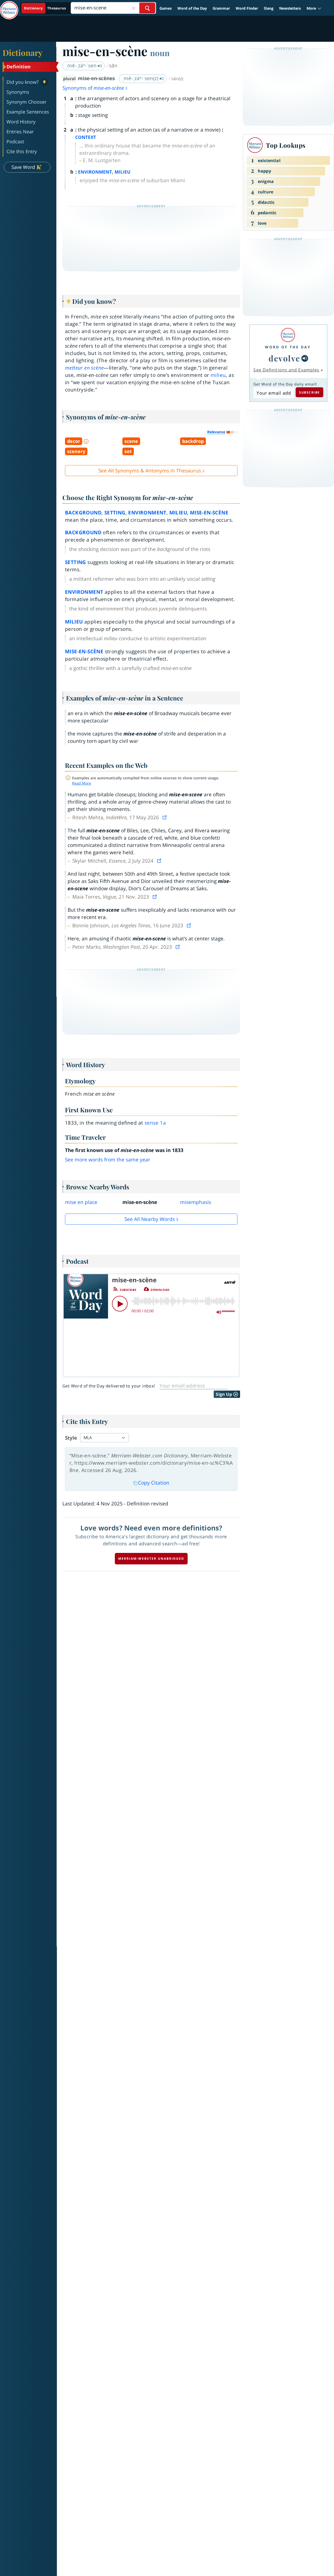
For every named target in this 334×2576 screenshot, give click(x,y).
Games (166, 8)
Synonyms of (93, 88)
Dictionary (23, 52)
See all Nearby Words (150, 1219)
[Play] (120, 1304)
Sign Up (224, 1394)
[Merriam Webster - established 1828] (9, 6)
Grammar (221, 8)
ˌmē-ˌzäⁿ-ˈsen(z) (141, 78)
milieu (218, 375)
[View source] (165, 817)
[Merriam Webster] (288, 335)
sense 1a (155, 1123)
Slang (269, 8)
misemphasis (196, 1202)
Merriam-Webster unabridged (151, 1559)
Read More (82, 783)
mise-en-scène (209, 513)
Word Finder (247, 8)
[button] (314, 8)
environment (147, 513)
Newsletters (290, 8)
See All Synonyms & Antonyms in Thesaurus (150, 471)
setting (115, 513)
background (83, 513)
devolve (284, 358)
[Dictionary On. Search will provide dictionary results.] (45, 8)
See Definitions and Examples (286, 370)
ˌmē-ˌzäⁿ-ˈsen (82, 66)
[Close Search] (134, 8)
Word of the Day (192, 8)
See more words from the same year (108, 1160)
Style (71, 1438)
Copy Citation (154, 1483)
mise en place (81, 1202)
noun (160, 53)
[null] (305, 358)
